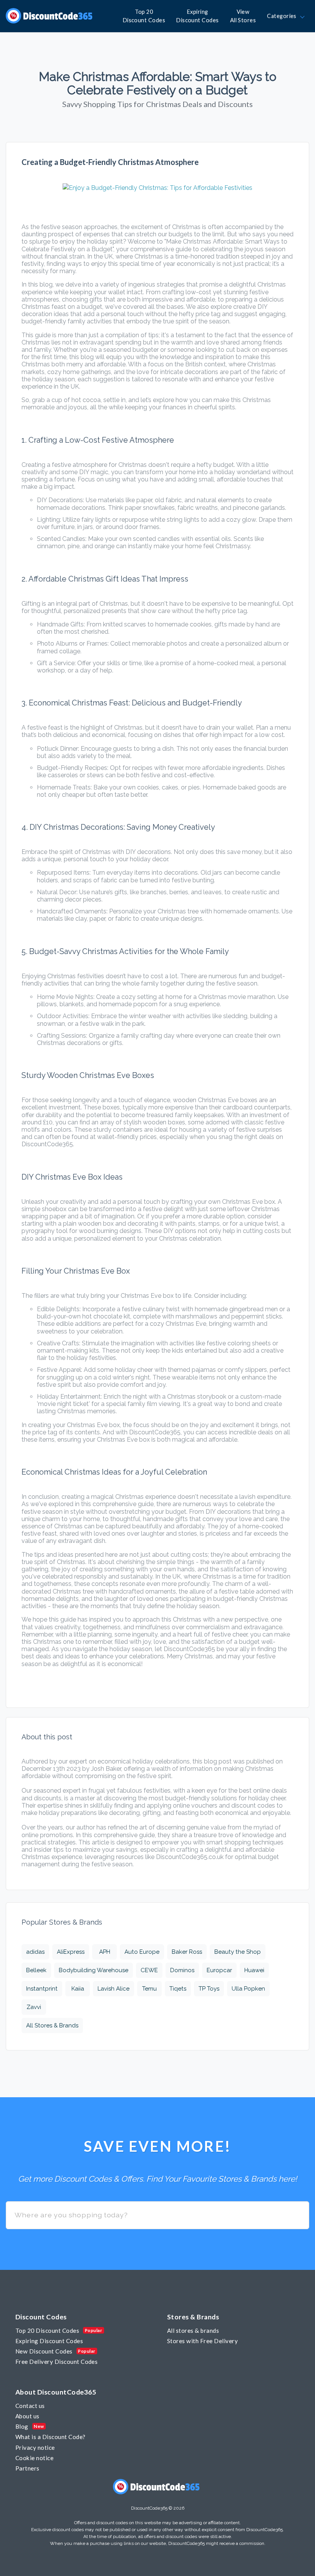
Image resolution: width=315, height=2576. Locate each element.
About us (27, 2416)
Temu (149, 1989)
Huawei (254, 1970)
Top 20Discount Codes (144, 16)
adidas (35, 1952)
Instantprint (42, 1989)
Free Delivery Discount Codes (56, 2362)
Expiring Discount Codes (49, 2341)
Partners (27, 2468)
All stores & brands (193, 2330)
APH (105, 1952)
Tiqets (178, 1989)
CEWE (149, 1970)
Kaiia (78, 1989)
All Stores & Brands (52, 2026)
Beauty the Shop (238, 1952)
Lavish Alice (114, 1989)
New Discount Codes (44, 2351)
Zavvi (34, 2007)
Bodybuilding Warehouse (94, 1970)
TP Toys (209, 1989)
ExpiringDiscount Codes (198, 16)
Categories (283, 16)
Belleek (36, 1970)
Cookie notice (34, 2458)
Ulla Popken (248, 1989)
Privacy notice (35, 2447)
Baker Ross (187, 1952)
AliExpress (71, 1952)
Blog (22, 2426)
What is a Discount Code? (51, 2437)
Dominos (182, 1970)
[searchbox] (157, 2215)
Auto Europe (142, 1952)
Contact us (30, 2406)
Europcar (219, 1970)
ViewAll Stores (243, 16)
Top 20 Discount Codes (47, 2330)
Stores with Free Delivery (202, 2341)
